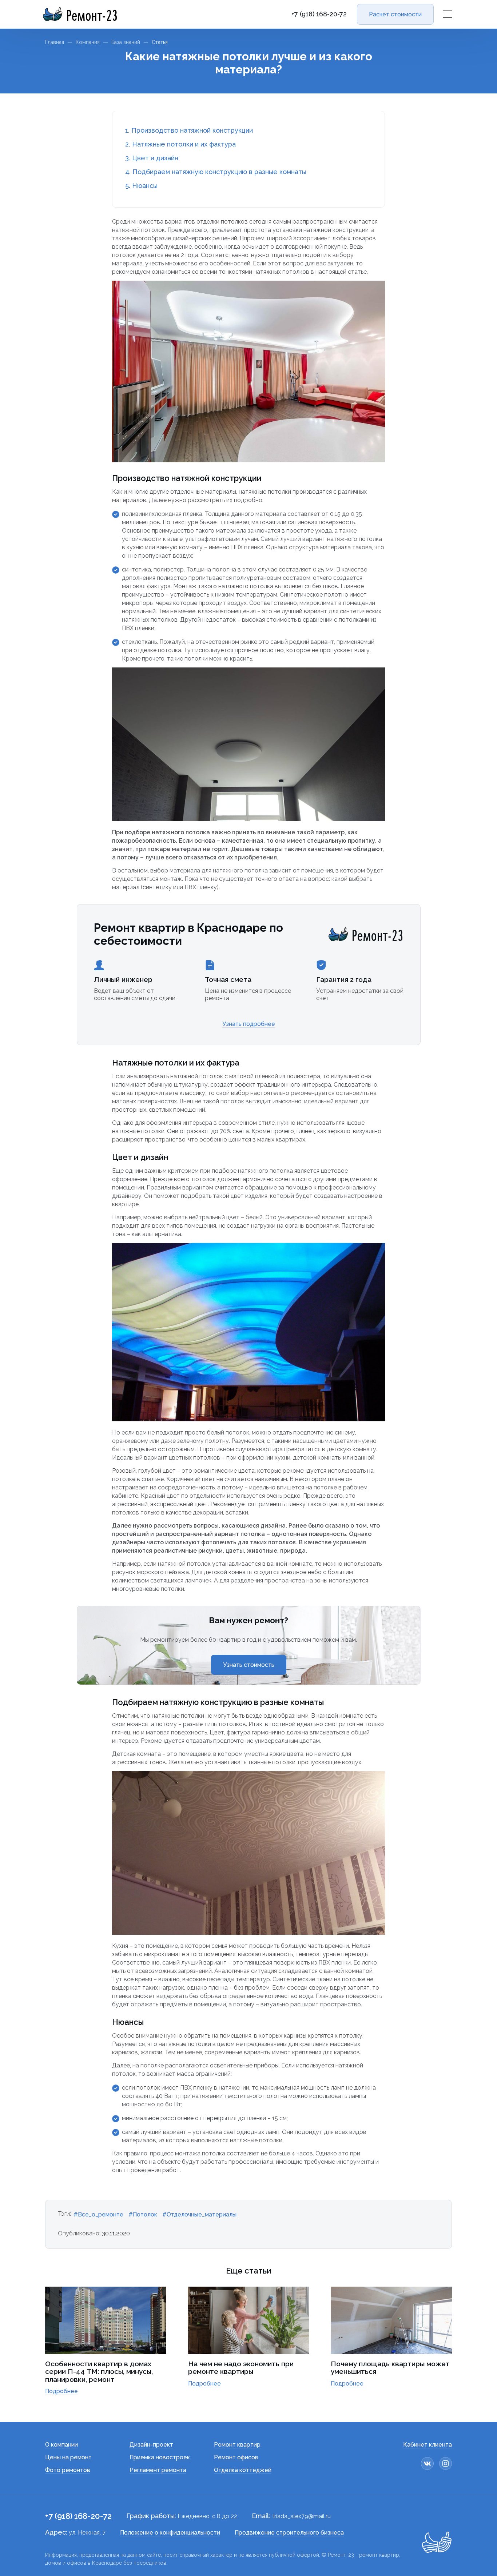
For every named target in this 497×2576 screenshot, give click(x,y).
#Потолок (143, 2214)
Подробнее (61, 2391)
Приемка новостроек (160, 2457)
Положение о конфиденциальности (170, 2533)
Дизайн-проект (151, 2445)
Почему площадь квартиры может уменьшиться (390, 2368)
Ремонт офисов (236, 2457)
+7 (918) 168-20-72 (319, 14)
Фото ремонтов (68, 2470)
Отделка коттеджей (243, 2470)
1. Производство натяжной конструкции (189, 130)
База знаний (126, 42)
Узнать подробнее (249, 1024)
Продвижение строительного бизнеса (289, 2533)
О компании (61, 2445)
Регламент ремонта (158, 2470)
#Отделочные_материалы (199, 2214)
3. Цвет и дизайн (152, 158)
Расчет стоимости (395, 14)
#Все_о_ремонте (98, 2214)
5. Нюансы (141, 186)
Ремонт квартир (237, 2445)
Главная (55, 42)
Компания (88, 42)
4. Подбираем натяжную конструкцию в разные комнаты (216, 172)
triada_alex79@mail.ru (301, 2516)
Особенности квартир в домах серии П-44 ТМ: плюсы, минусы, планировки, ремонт (99, 2372)
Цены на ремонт (68, 2457)
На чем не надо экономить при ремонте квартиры (241, 2368)
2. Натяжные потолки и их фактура (180, 144)
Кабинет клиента (428, 2445)
